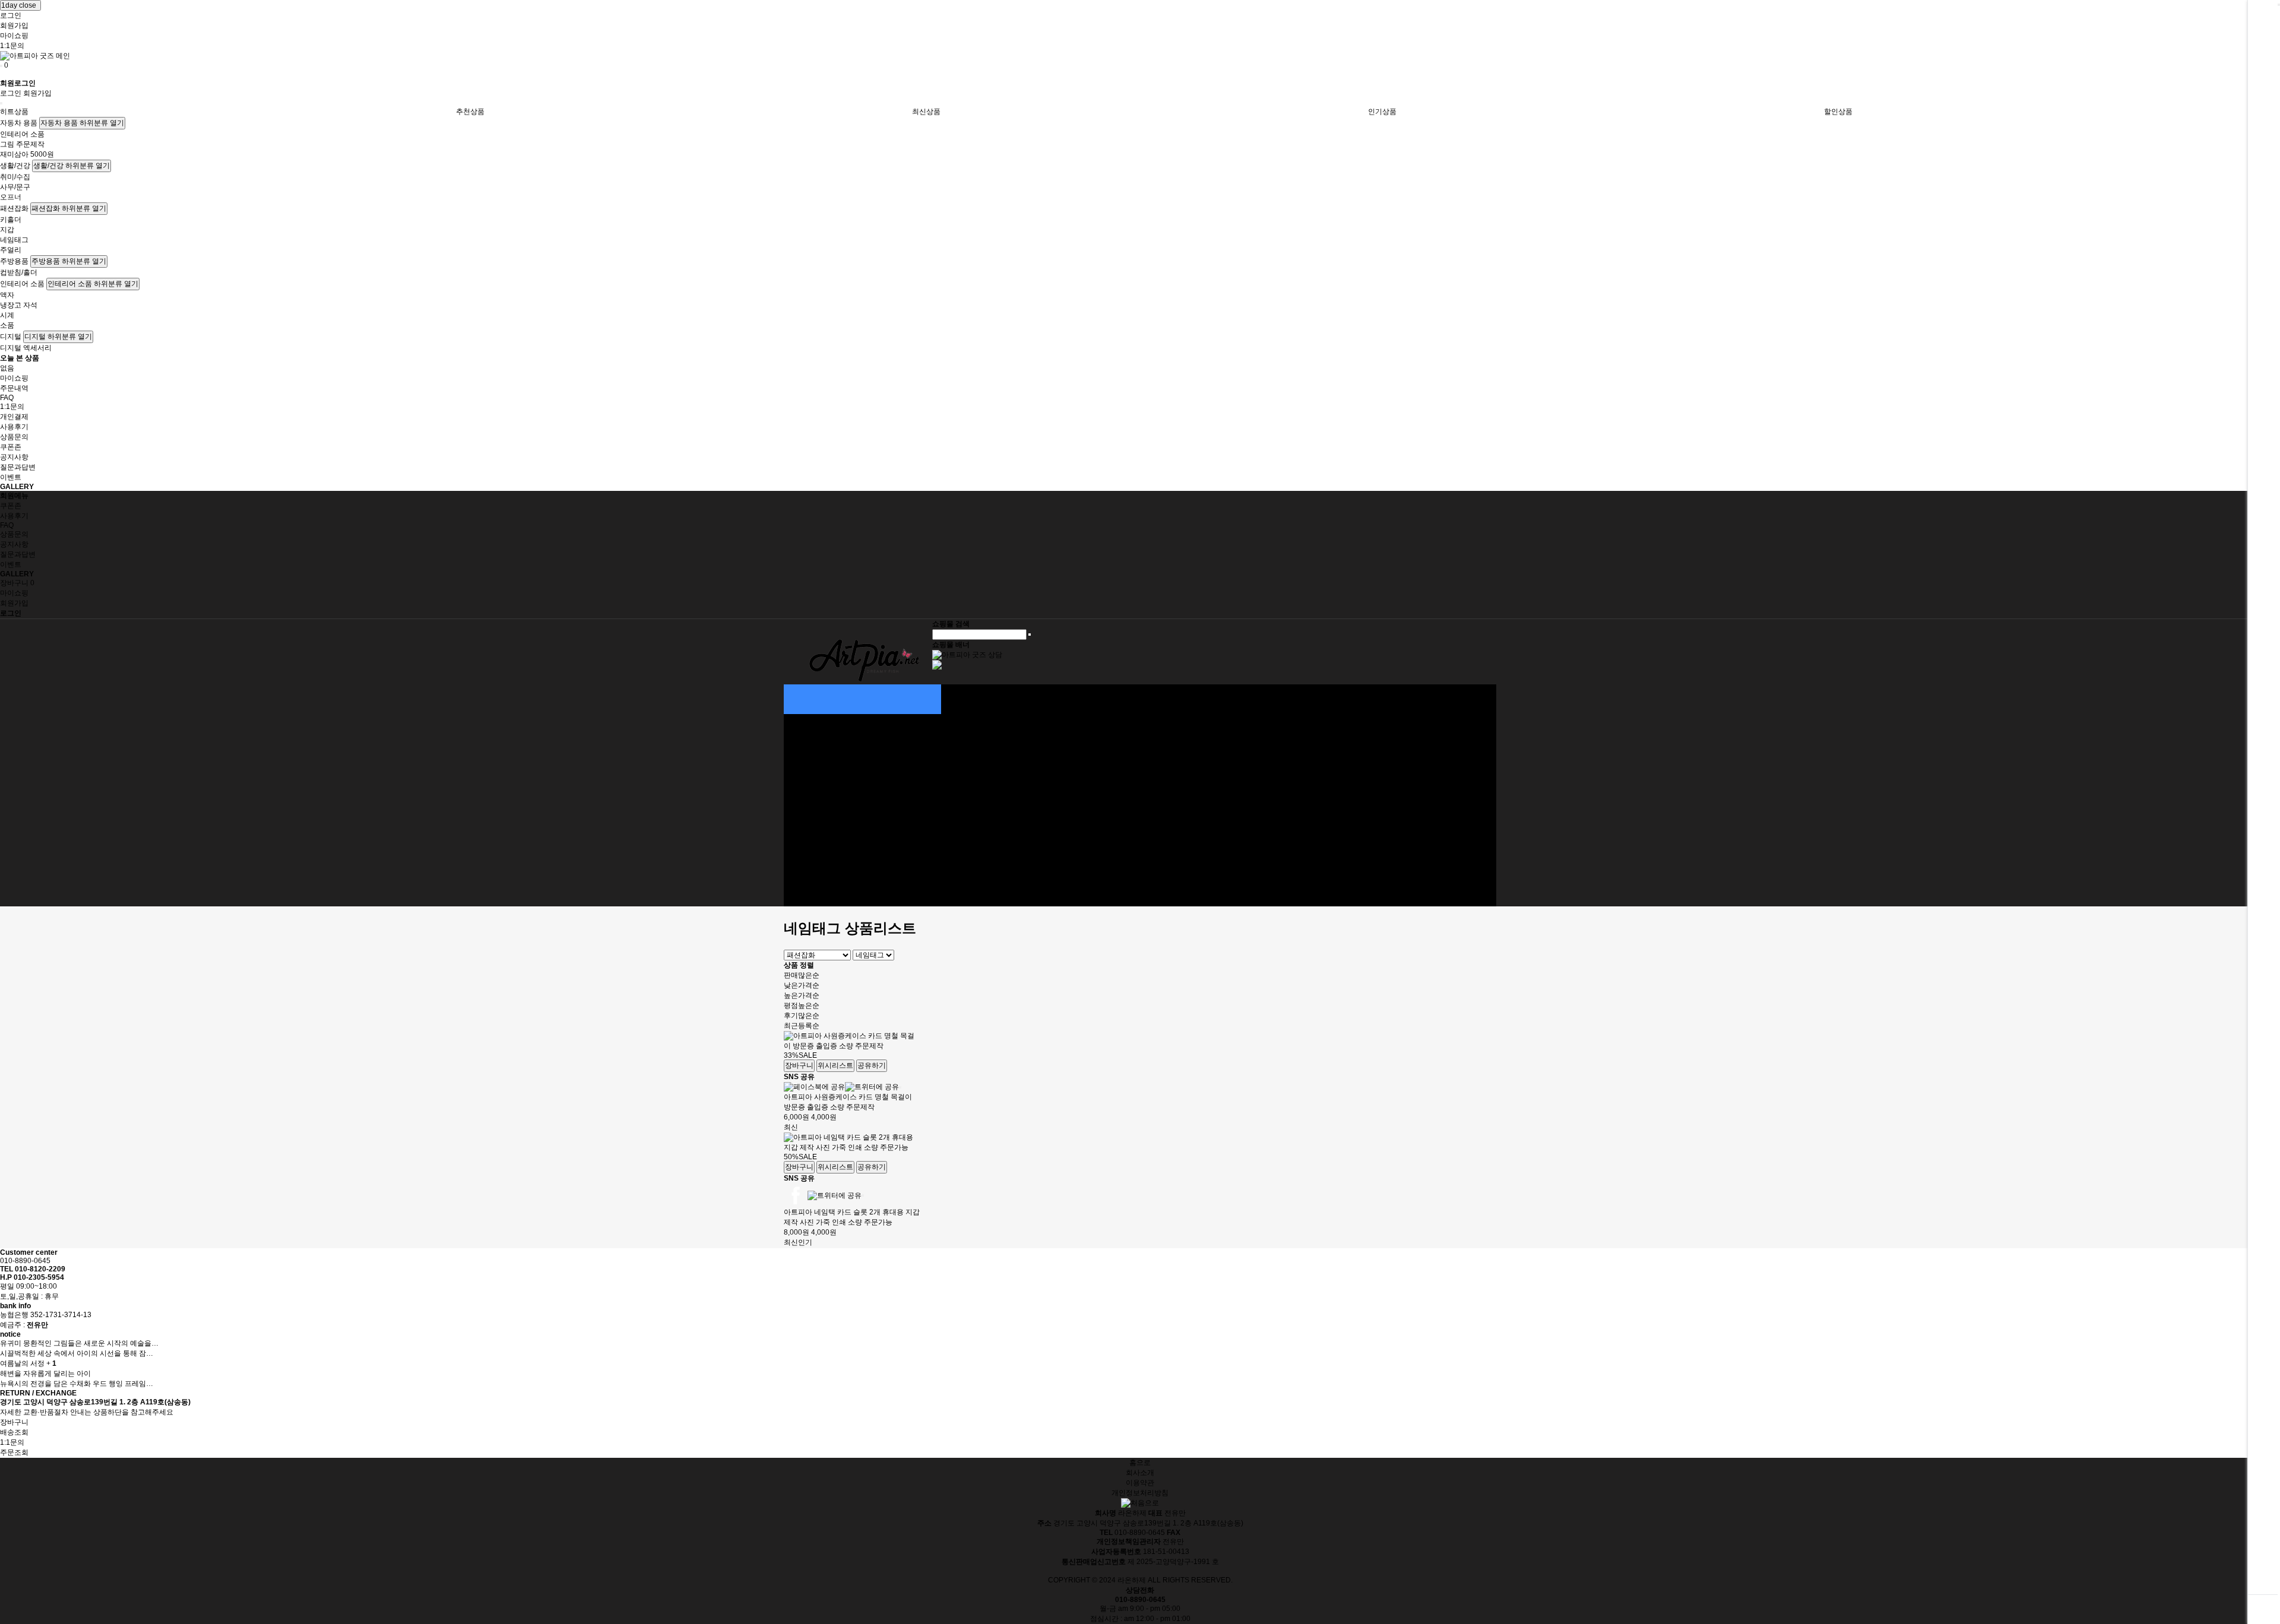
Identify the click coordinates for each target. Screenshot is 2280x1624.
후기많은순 (802, 1016)
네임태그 (14, 240)
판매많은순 (802, 975)
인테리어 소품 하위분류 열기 (93, 284)
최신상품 (926, 112)
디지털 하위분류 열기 (58, 337)
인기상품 (1382, 112)
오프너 (11, 197)
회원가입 (14, 26)
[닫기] (900, 1087)
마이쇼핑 (14, 36)
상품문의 (14, 437)
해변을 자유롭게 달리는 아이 (45, 1374)
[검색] (1030, 635)
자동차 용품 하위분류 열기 (82, 123)
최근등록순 (802, 1026)
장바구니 (17, 583)
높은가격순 (802, 995)
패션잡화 (14, 208)
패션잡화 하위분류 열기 (69, 208)
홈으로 (1140, 1463)
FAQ (7, 398)
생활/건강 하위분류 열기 (72, 166)
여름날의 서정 (22, 1363)
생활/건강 (15, 166)
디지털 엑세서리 (26, 348)
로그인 (11, 15)
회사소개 (1140, 1473)
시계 (7, 315)
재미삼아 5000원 (27, 154)
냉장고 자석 (19, 305)
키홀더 (11, 220)
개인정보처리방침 (1140, 1493)
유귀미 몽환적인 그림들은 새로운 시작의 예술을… (79, 1343)
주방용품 (14, 261)
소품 (7, 325)
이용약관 (1140, 1483)
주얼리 (11, 250)
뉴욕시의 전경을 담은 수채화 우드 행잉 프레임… (77, 1384)
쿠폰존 (11, 447)
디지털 (11, 337)
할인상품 (1838, 112)
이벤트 (11, 477)
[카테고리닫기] (1, 103)
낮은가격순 (802, 985)
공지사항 (14, 457)
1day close (20, 5)
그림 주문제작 (22, 144)
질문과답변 (18, 467)
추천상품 (470, 112)
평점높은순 (802, 1006)
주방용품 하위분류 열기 (69, 261)
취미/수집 (15, 177)
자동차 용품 (19, 123)
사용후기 (14, 427)
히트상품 (14, 112)
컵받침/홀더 (19, 272)
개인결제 (14, 417)
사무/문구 (15, 187)
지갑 (7, 230)
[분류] (1, 66)
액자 (7, 295)
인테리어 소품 (22, 134)
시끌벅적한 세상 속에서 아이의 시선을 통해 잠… (77, 1353)
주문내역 (14, 388)
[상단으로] (2263, 1609)
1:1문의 (12, 46)
